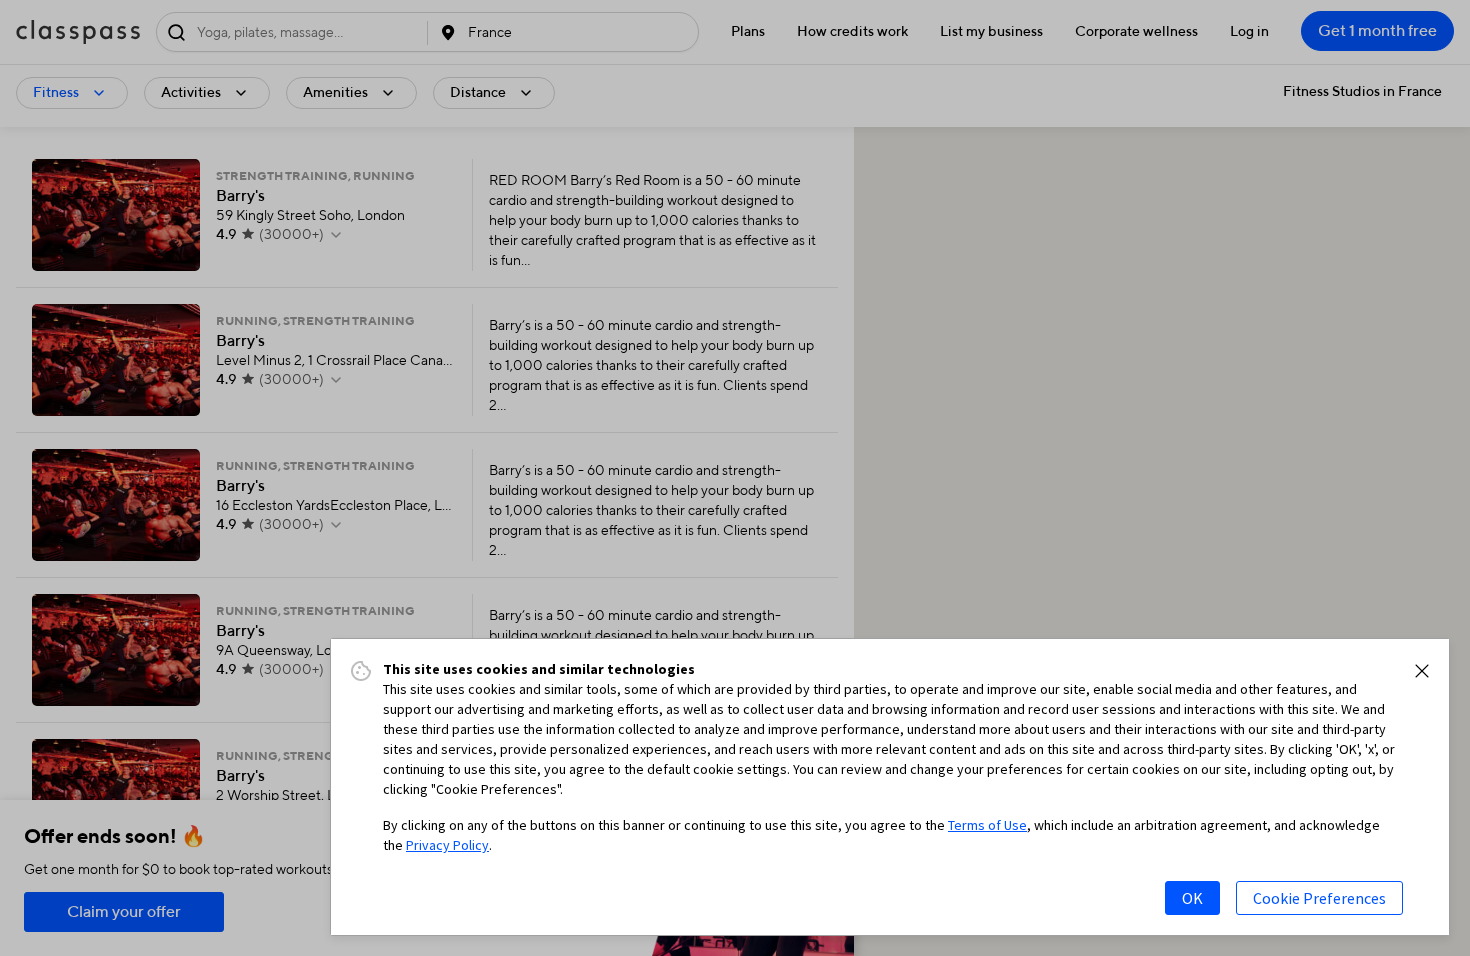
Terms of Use (987, 825)
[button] (1422, 671)
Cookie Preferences (1319, 898)
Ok (1192, 898)
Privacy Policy (447, 845)
